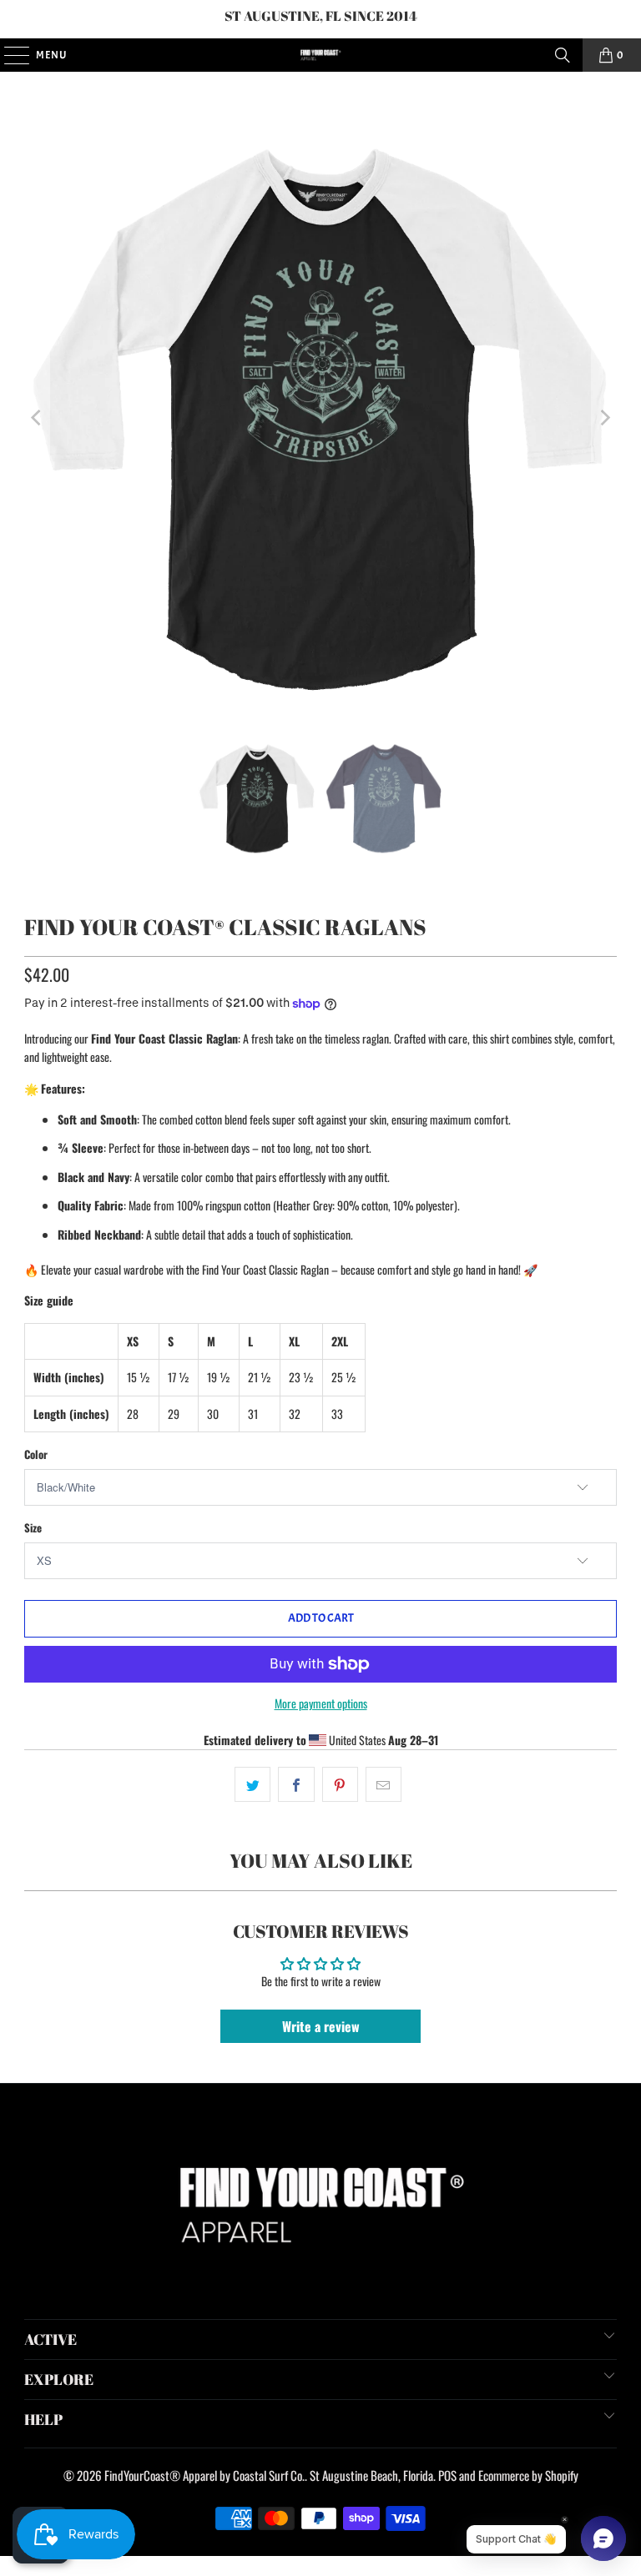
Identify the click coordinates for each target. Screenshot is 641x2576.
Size (33, 1527)
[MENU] (8, 55)
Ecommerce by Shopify (528, 2475)
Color (36, 1454)
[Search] (563, 55)
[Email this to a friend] (384, 1784)
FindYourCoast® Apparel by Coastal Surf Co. (204, 2475)
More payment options (321, 1703)
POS (447, 2475)
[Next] (604, 418)
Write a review (321, 2026)
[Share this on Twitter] (252, 1784)
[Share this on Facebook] (296, 1784)
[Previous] (37, 418)
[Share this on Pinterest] (340, 1784)
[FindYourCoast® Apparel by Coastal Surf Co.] (320, 55)
